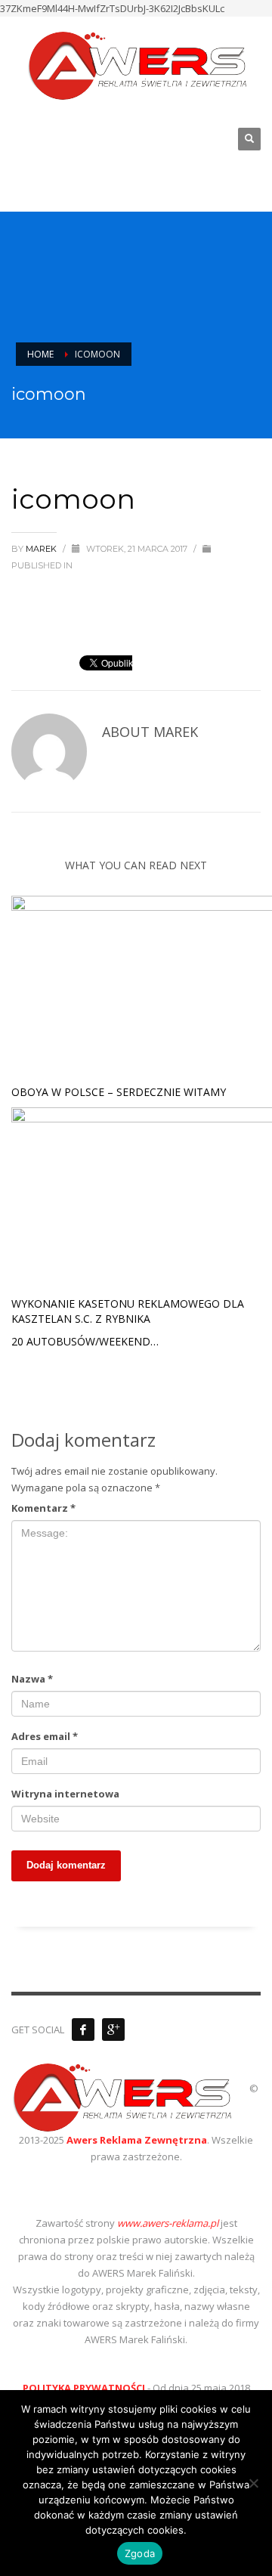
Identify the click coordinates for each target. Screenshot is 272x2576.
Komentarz (43, 1508)
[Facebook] (83, 2030)
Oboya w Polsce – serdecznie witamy (119, 1092)
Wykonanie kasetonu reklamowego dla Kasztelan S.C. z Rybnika (128, 1311)
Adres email (45, 1736)
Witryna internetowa (65, 1794)
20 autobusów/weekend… (85, 1341)
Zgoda (140, 2553)
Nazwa (32, 1679)
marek (42, 549)
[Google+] (113, 2030)
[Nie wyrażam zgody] (253, 2483)
